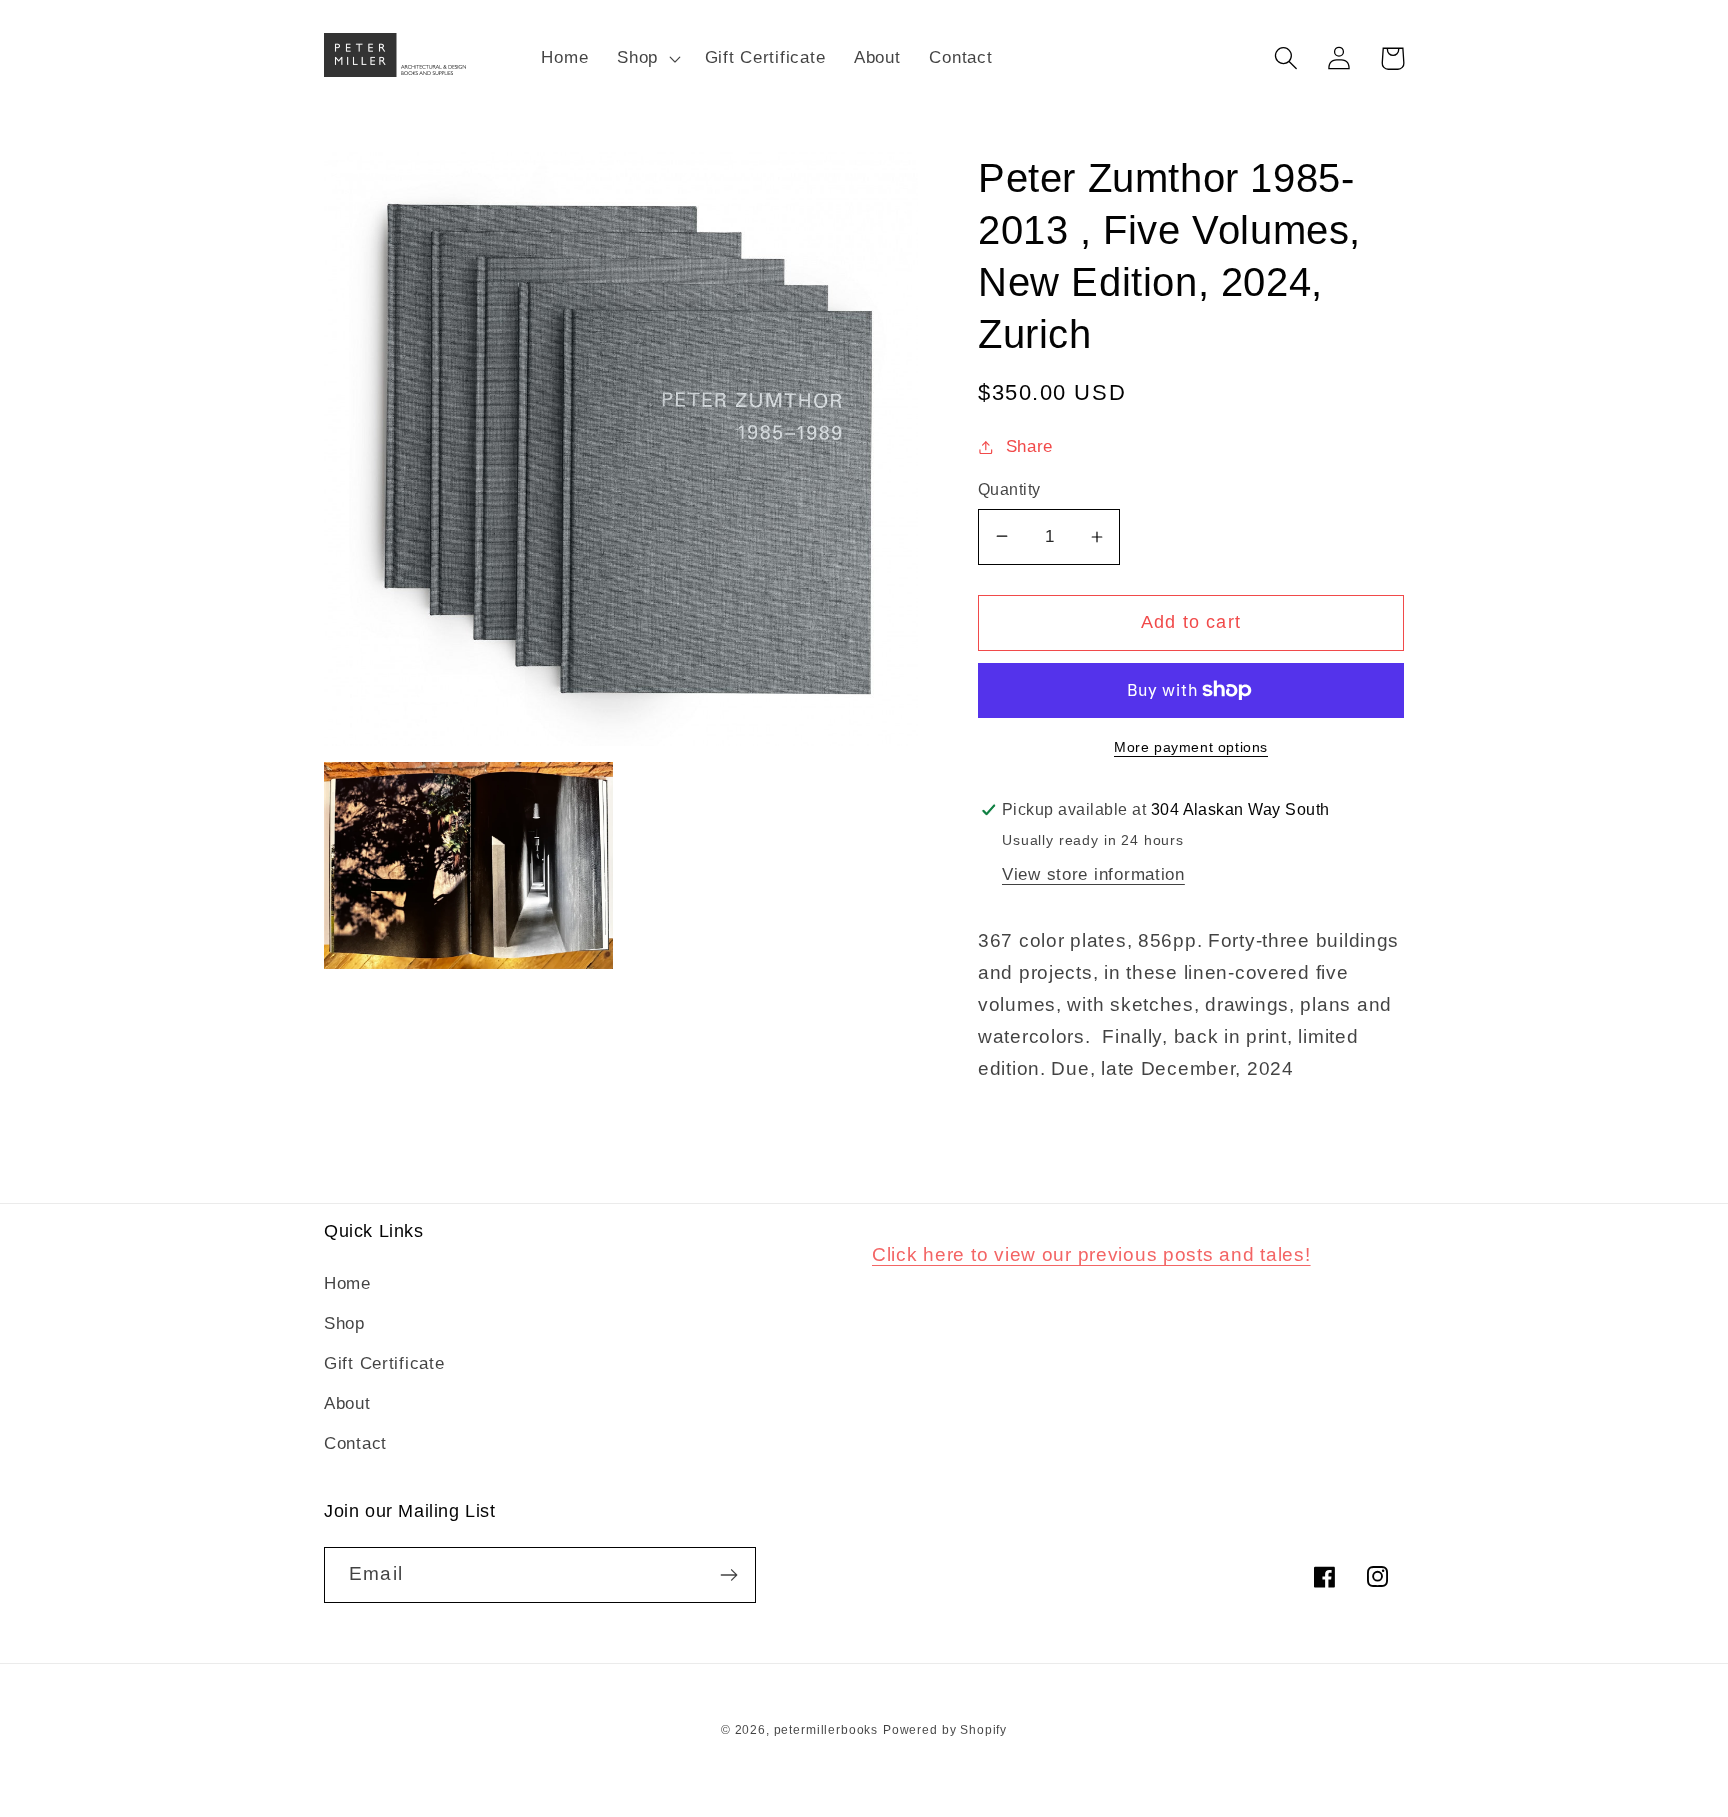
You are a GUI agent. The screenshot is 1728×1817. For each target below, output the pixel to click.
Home (347, 1283)
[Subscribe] (728, 1575)
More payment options (1191, 747)
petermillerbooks (826, 1730)
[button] (647, 58)
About (347, 1403)
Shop (344, 1323)
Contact (355, 1443)
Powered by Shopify (945, 1730)
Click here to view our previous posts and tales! (1091, 1254)
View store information (1093, 874)
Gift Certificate (384, 1363)
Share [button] (1029, 446)
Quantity (1009, 489)
